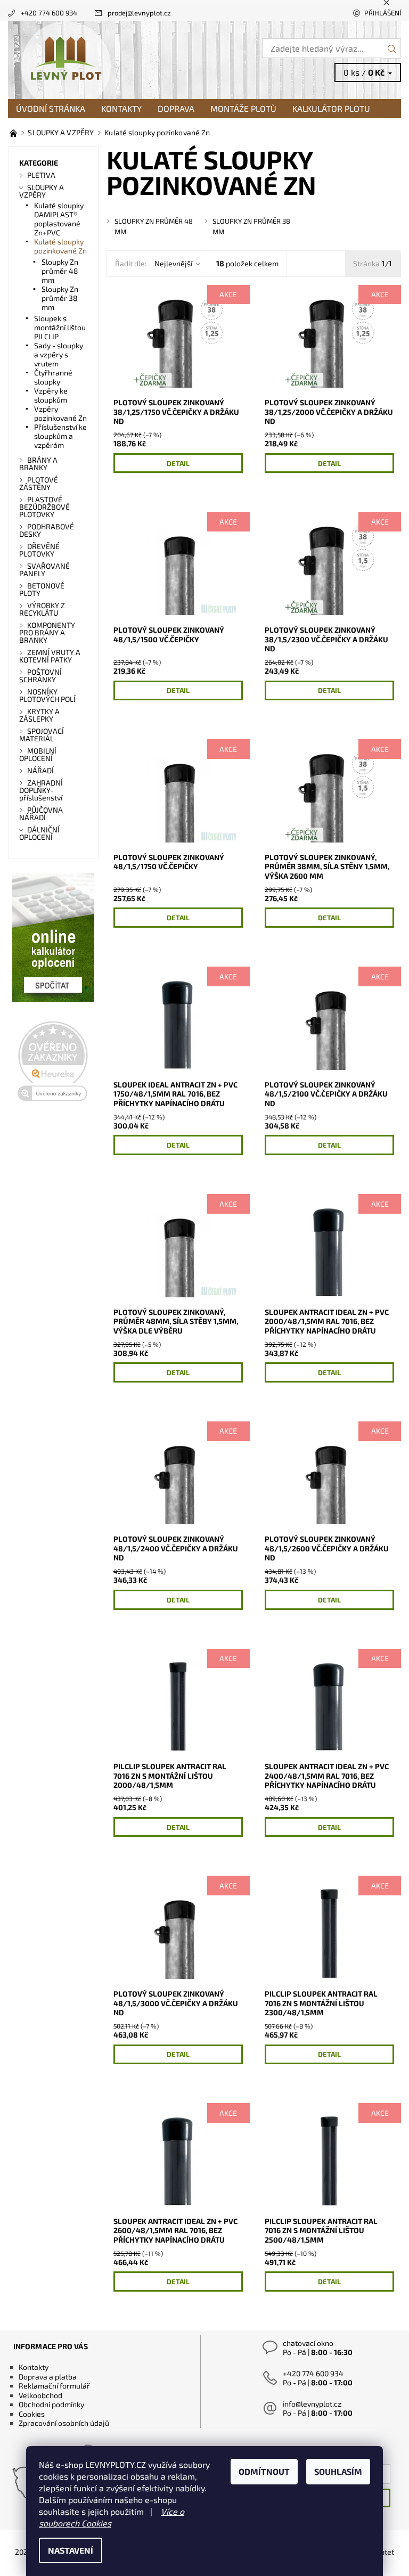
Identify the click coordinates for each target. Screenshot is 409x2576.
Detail (178, 463)
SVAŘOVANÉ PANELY (44, 570)
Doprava (176, 108)
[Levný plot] (106, 60)
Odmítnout (264, 2471)
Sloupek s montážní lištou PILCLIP (60, 327)
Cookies (32, 2414)
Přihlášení (383, 13)
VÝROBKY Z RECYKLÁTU (42, 609)
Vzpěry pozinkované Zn (60, 413)
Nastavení (71, 2550)
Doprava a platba (48, 2377)
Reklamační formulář (54, 2386)
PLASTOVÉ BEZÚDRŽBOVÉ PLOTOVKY (44, 507)
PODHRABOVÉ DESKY (47, 530)
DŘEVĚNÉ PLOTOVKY (39, 550)
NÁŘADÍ (40, 770)
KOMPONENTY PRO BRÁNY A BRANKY (47, 632)
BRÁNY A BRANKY (38, 464)
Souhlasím (338, 2471)
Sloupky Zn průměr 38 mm (60, 298)
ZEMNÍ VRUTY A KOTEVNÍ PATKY (50, 656)
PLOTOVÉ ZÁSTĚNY (39, 483)
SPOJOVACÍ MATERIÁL (42, 735)
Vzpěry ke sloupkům (51, 395)
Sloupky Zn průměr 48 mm (60, 271)
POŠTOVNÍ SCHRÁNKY (40, 676)
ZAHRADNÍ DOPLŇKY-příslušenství (41, 790)
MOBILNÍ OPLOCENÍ (38, 754)
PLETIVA (41, 175)
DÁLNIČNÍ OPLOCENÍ (39, 833)
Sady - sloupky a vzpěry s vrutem (59, 354)
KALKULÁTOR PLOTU (331, 108)
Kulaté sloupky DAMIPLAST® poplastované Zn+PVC (59, 219)
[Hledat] (392, 48)
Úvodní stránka (51, 108)
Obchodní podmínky (51, 2404)
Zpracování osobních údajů (64, 2423)
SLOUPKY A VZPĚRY (42, 191)
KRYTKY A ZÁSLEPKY (39, 715)
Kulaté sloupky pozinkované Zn (60, 246)
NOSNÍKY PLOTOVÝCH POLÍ (47, 695)
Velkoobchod (40, 2395)
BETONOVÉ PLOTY (42, 589)
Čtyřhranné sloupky (53, 377)
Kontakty (121, 108)
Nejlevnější (173, 263)
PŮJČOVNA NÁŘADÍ (41, 813)
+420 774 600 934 (49, 13)
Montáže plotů (243, 108)
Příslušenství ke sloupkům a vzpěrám (60, 436)
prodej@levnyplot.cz (139, 13)
